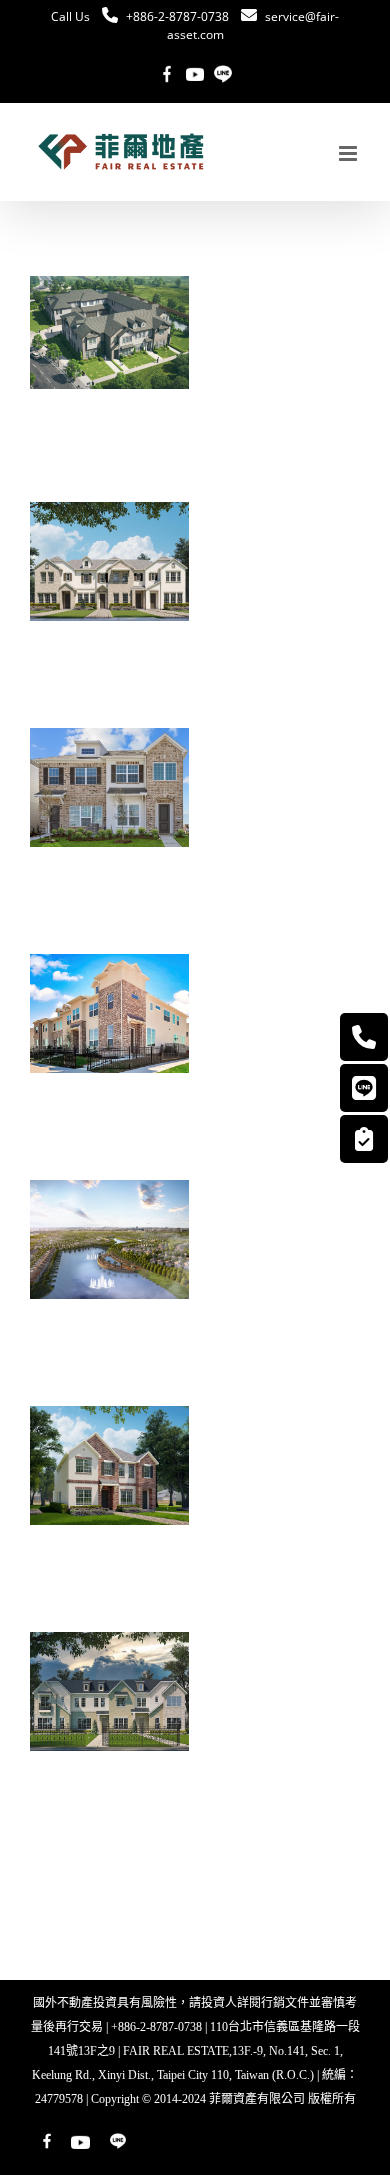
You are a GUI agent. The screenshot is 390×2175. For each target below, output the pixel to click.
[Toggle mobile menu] (349, 153)
